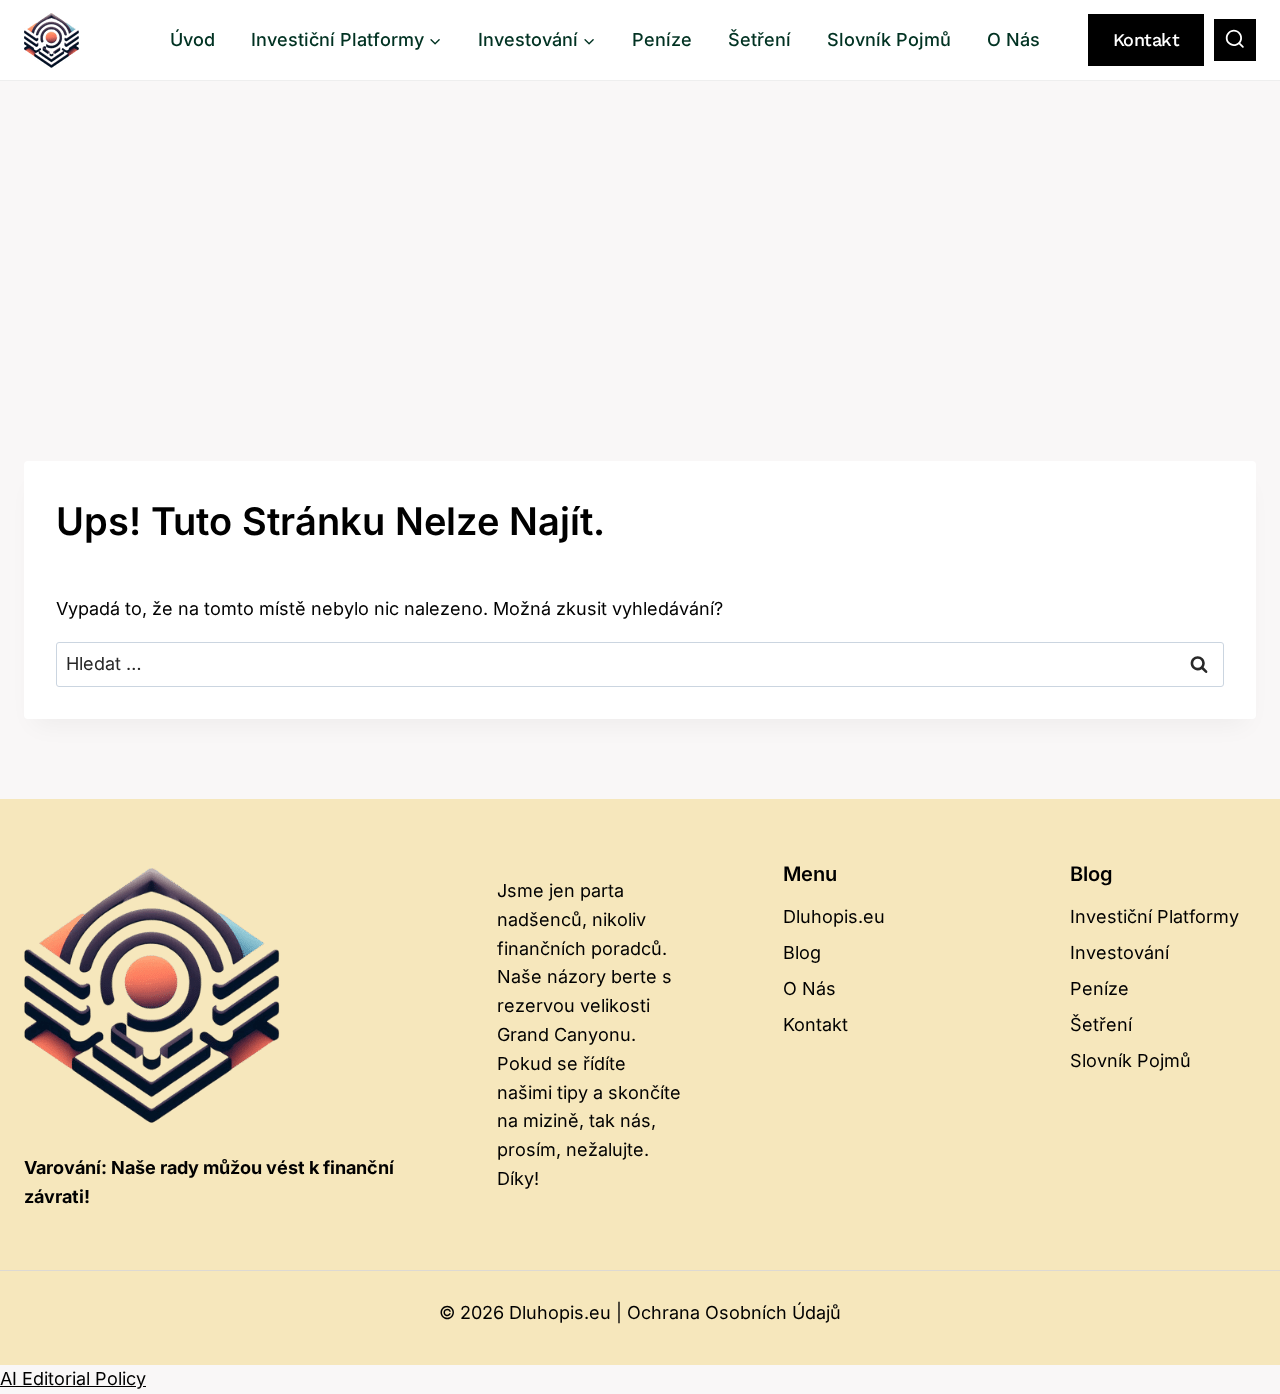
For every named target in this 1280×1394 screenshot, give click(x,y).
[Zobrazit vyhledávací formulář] (1235, 40)
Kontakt (1146, 39)
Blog (802, 952)
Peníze (662, 39)
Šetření (759, 39)
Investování (1119, 952)
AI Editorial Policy (73, 1378)
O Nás (1013, 39)
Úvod (192, 39)
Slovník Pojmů (889, 39)
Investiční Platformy (1154, 916)
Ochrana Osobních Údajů (734, 1312)
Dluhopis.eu (834, 916)
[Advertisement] (640, 231)
